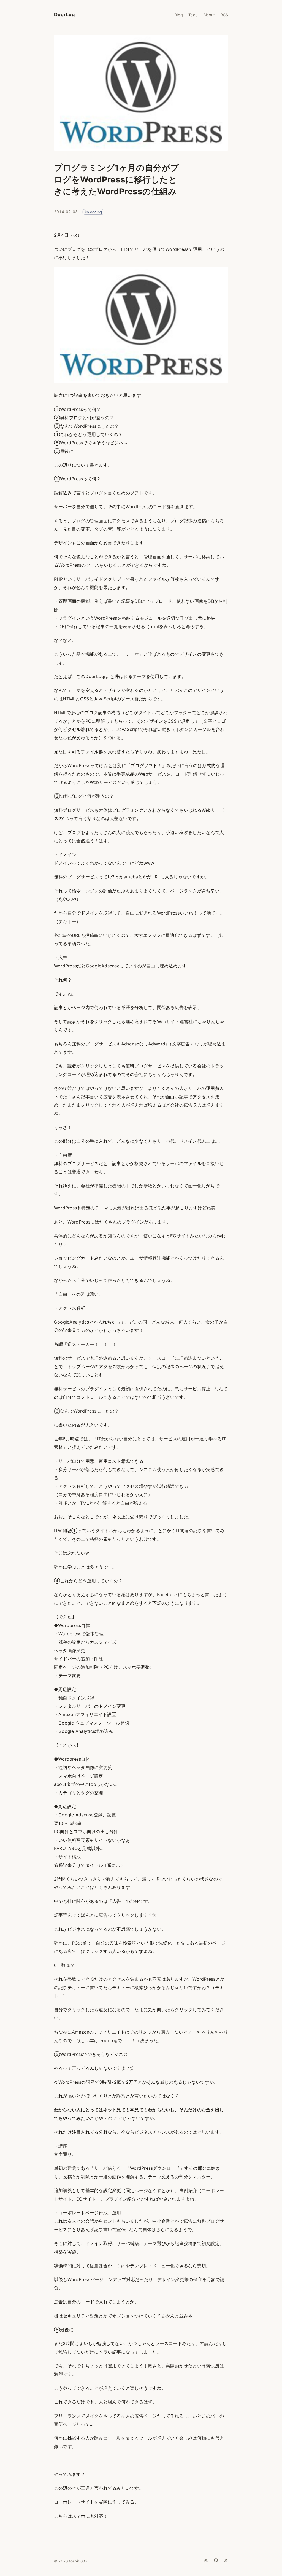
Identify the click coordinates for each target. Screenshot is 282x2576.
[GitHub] (216, 2560)
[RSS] (206, 2560)
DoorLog (64, 14)
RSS (224, 15)
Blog (179, 15)
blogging (94, 212)
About (209, 15)
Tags (193, 15)
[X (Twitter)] (226, 2560)
